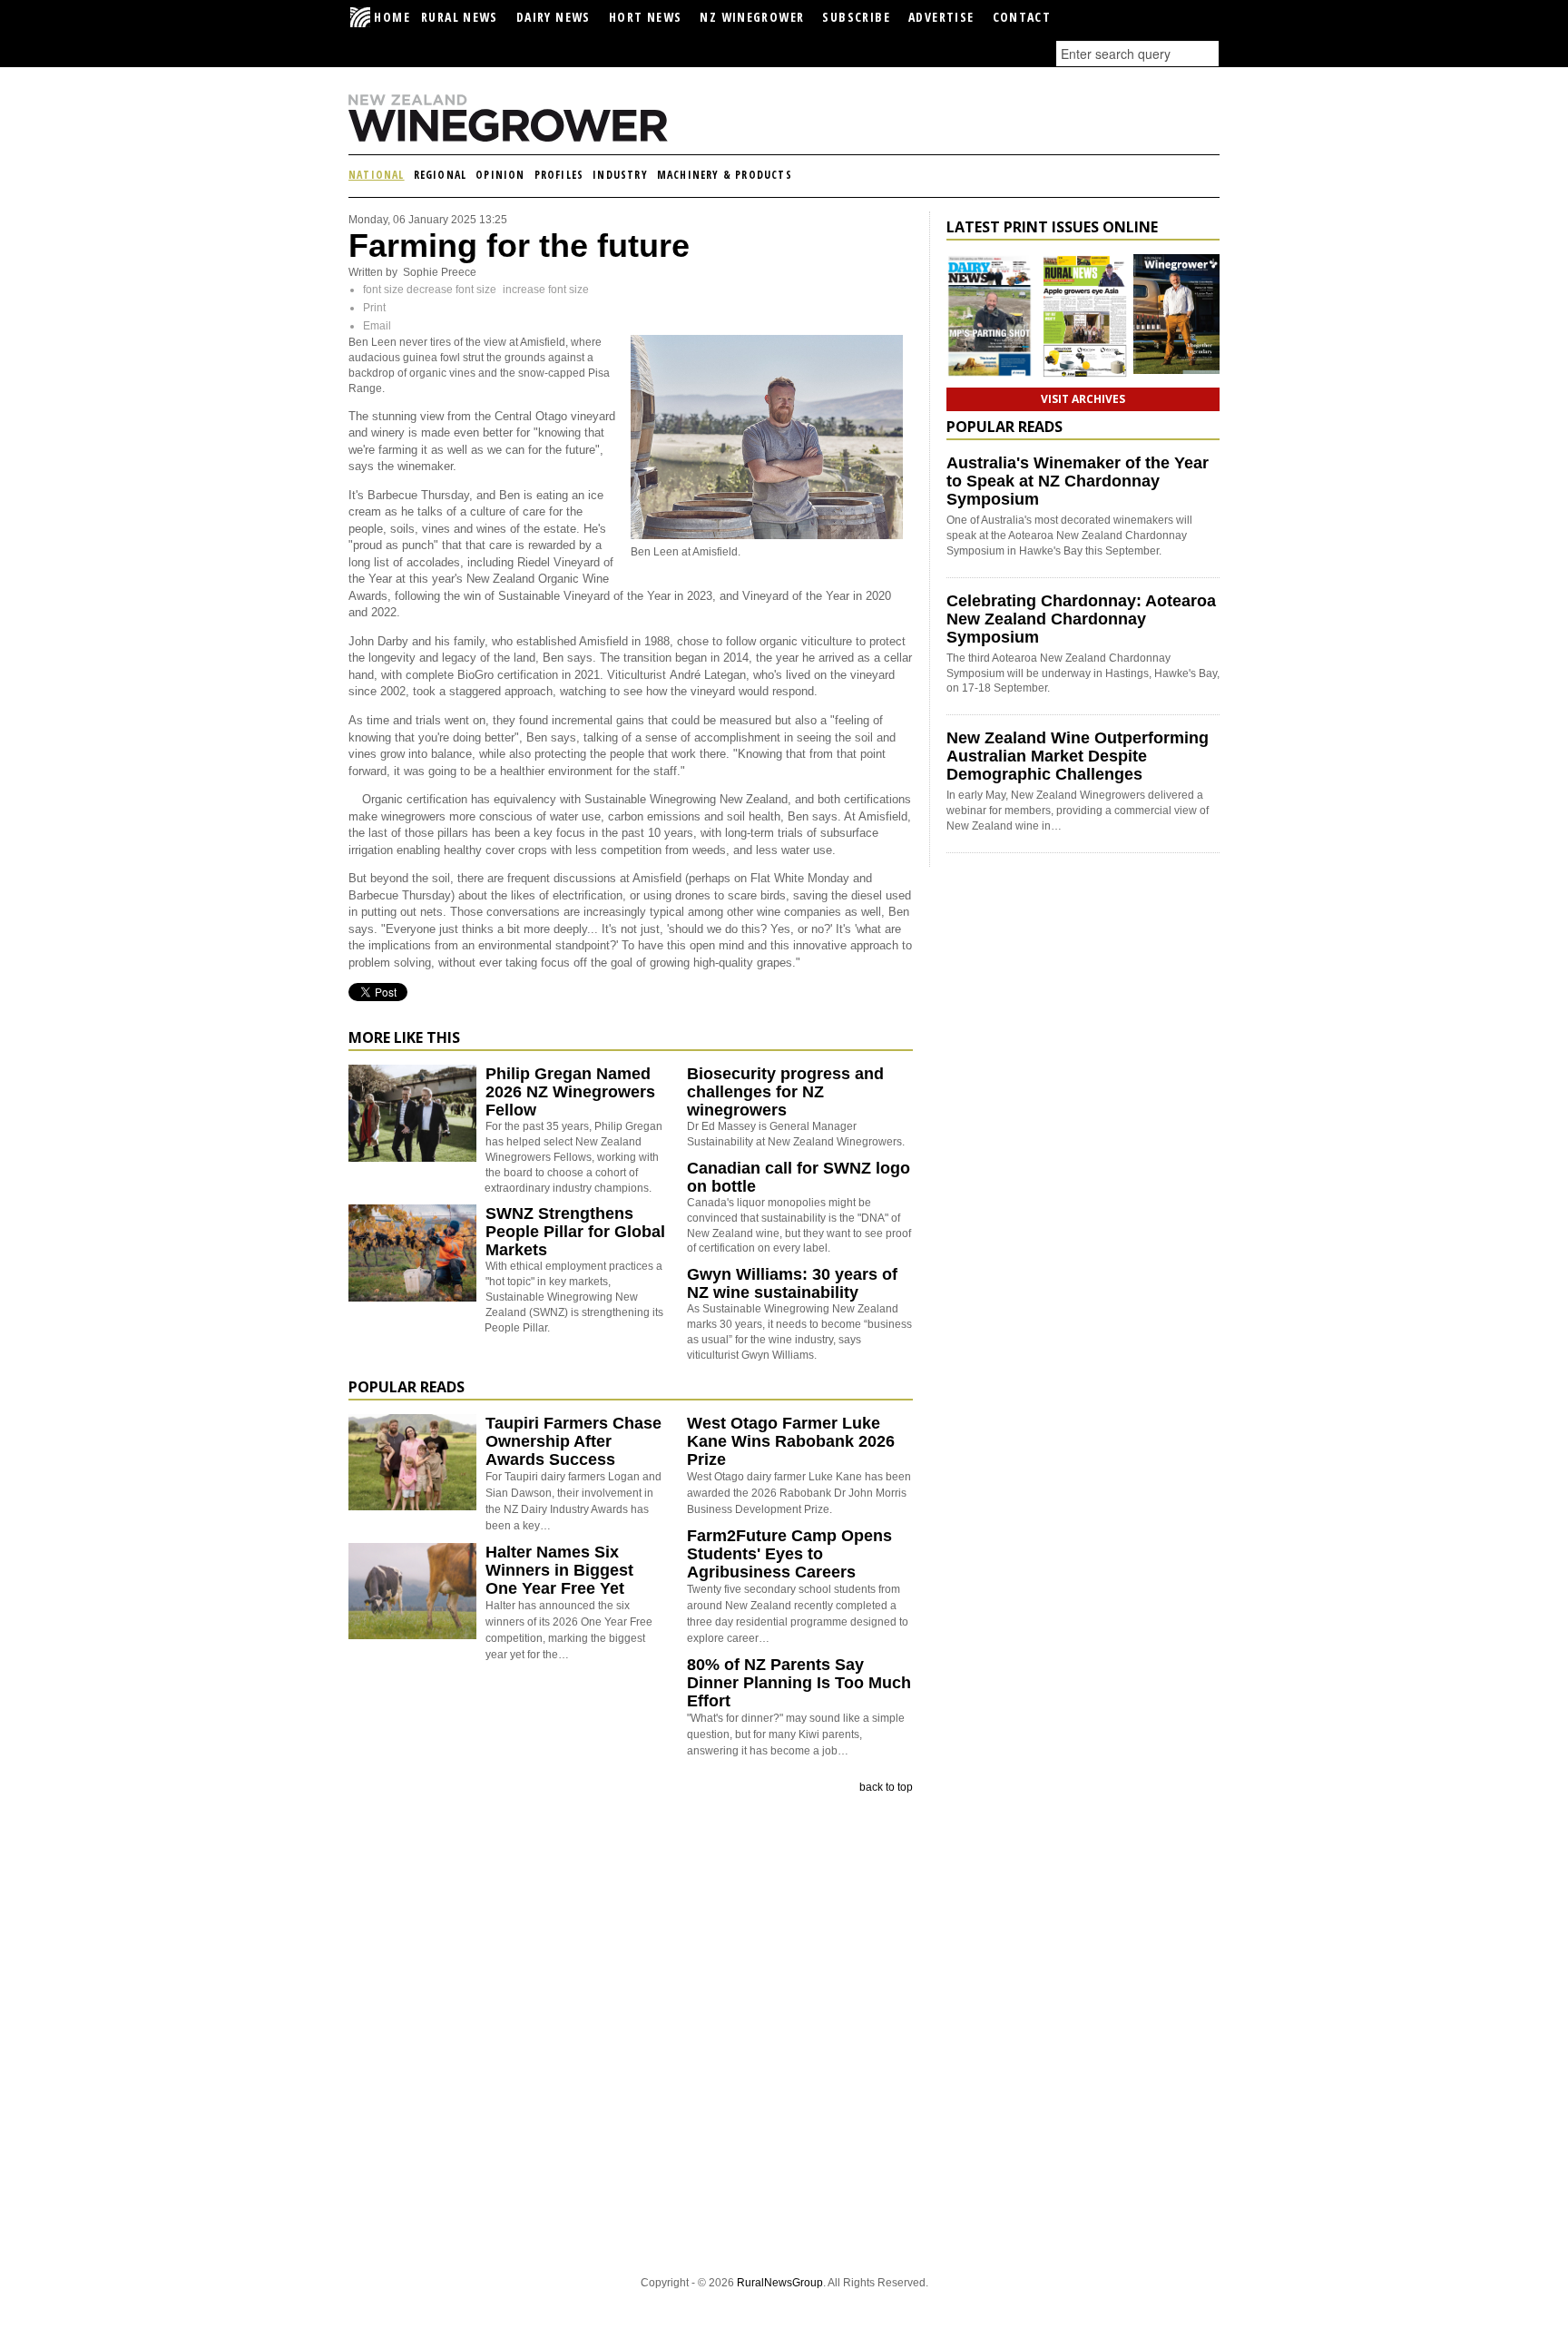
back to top (886, 1787)
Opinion (500, 175)
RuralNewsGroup (780, 2283)
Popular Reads (407, 1387)
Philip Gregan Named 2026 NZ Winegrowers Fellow (570, 1092)
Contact (1022, 17)
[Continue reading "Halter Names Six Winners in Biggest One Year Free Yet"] (412, 1591)
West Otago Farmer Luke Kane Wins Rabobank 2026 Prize (791, 1441)
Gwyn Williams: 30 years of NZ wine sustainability (792, 1283)
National (377, 175)
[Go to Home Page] (539, 138)
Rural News (460, 17)
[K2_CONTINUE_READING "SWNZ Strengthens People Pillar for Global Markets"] (412, 1298)
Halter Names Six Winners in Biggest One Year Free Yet (559, 1570)
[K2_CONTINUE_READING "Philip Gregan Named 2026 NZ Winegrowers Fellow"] (412, 1158)
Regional (441, 175)
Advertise (941, 17)
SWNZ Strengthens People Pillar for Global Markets (575, 1232)
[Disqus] (631, 2033)
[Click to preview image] (767, 536)
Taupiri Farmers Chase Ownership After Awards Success (573, 1441)
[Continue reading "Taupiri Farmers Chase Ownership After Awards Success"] (412, 1462)
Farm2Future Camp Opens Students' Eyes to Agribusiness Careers (789, 1554)
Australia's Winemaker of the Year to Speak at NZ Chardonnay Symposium (1078, 481)
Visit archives (1083, 399)
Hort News (646, 17)
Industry (620, 175)
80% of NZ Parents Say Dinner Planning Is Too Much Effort (799, 1683)
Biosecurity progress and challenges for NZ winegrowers (785, 1092)
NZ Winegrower (752, 17)
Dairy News (554, 17)
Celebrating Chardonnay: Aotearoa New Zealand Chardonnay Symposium (1081, 619)
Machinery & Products (725, 175)
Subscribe (856, 17)
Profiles (559, 175)
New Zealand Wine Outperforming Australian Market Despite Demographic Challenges (1078, 756)
